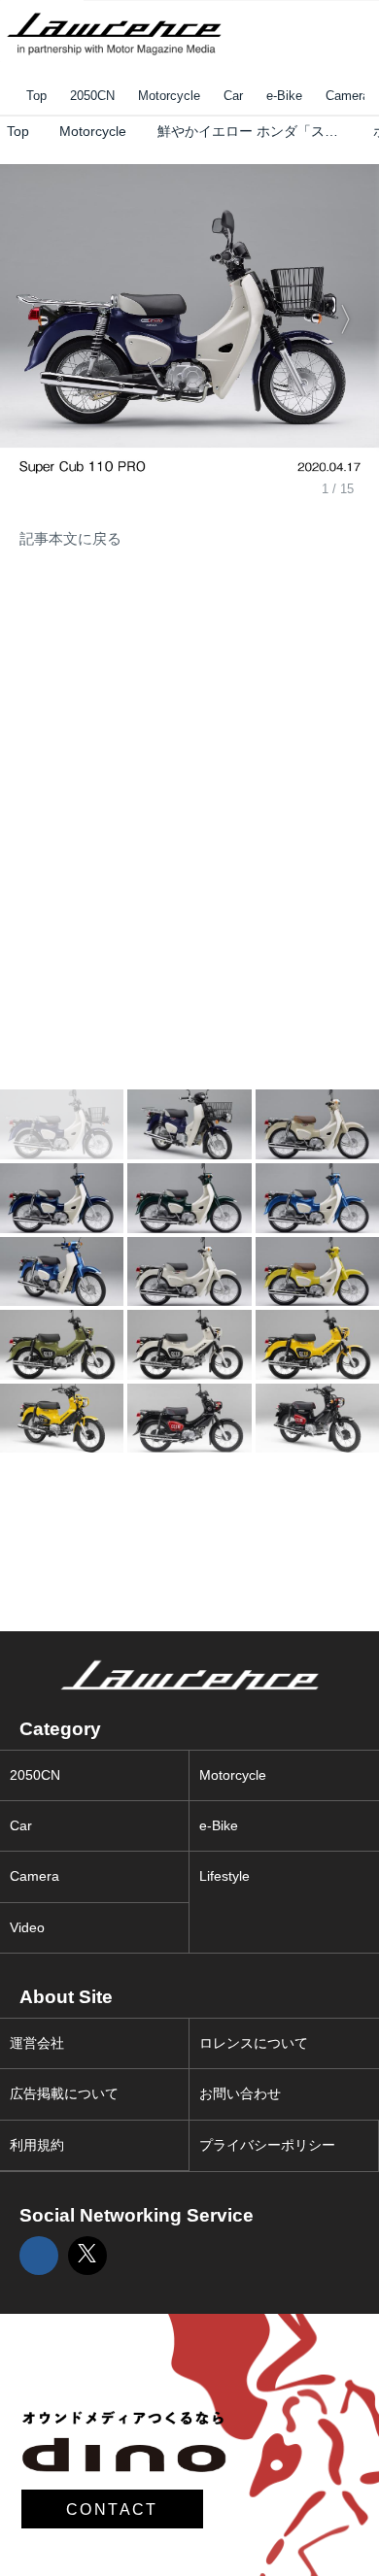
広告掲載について (64, 2094)
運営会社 (37, 2043)
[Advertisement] (146, 707)
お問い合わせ (240, 2094)
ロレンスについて (254, 2043)
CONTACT (112, 2509)
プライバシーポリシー (267, 2145)
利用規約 (37, 2145)
